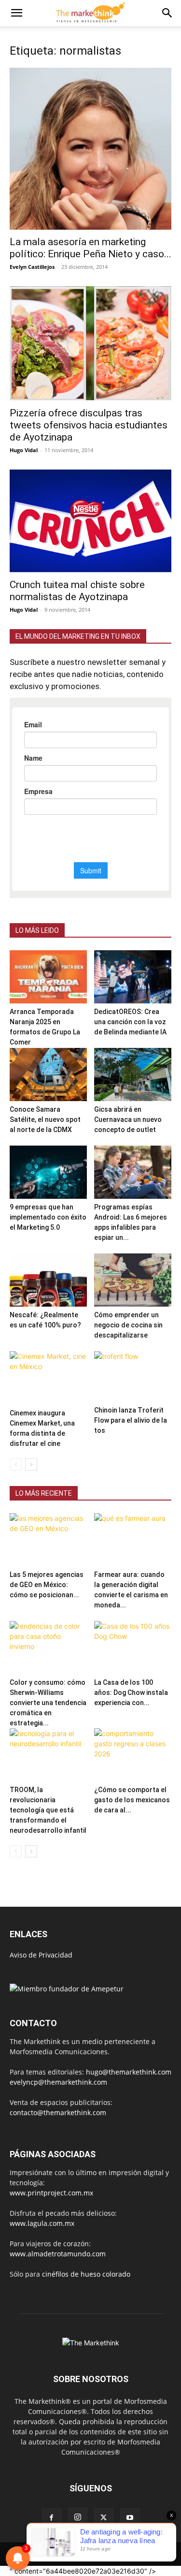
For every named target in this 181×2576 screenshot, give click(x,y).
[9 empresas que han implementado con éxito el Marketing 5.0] (48, 1172)
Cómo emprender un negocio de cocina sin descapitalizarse (128, 1325)
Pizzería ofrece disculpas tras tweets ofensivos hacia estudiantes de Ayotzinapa (89, 425)
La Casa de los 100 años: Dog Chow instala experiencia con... (131, 1693)
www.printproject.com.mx (51, 2193)
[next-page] (31, 1465)
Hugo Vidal (24, 450)
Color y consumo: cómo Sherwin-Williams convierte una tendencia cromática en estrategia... (48, 1703)
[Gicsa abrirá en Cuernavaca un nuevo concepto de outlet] (133, 1075)
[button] (16, 13)
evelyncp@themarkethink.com (58, 2082)
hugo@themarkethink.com (129, 2072)
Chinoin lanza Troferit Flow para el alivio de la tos (131, 1420)
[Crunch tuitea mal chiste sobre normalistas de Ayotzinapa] (90, 521)
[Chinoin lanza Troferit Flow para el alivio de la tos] (133, 1376)
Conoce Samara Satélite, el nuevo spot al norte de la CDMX (45, 1119)
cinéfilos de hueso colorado (86, 2274)
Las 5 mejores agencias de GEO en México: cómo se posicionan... (47, 1585)
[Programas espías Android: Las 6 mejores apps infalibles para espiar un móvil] (133, 1172)
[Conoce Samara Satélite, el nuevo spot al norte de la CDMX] (48, 1075)
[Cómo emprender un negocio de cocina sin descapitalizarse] (133, 1280)
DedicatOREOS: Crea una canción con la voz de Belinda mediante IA (130, 1022)
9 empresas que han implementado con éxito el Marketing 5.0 (48, 1217)
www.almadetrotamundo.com (58, 2254)
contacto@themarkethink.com (58, 2112)
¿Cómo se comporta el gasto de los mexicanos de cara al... (132, 1800)
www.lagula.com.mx (42, 2223)
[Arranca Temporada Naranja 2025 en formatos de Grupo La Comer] (48, 977)
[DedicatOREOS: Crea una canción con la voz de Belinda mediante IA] (133, 977)
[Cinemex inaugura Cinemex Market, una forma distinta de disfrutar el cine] (48, 1378)
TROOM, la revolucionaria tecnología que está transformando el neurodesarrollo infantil (48, 1810)
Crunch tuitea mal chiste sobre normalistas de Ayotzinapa (77, 591)
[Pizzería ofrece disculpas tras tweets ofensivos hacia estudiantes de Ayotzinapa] (90, 344)
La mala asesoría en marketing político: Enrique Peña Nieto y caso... (90, 248)
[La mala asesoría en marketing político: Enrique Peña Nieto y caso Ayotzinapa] (90, 149)
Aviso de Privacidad (41, 1955)
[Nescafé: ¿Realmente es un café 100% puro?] (48, 1280)
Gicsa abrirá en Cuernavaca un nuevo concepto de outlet (128, 1119)
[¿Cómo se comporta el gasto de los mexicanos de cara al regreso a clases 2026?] (133, 1755)
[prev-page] (16, 1465)
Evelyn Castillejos (32, 267)
